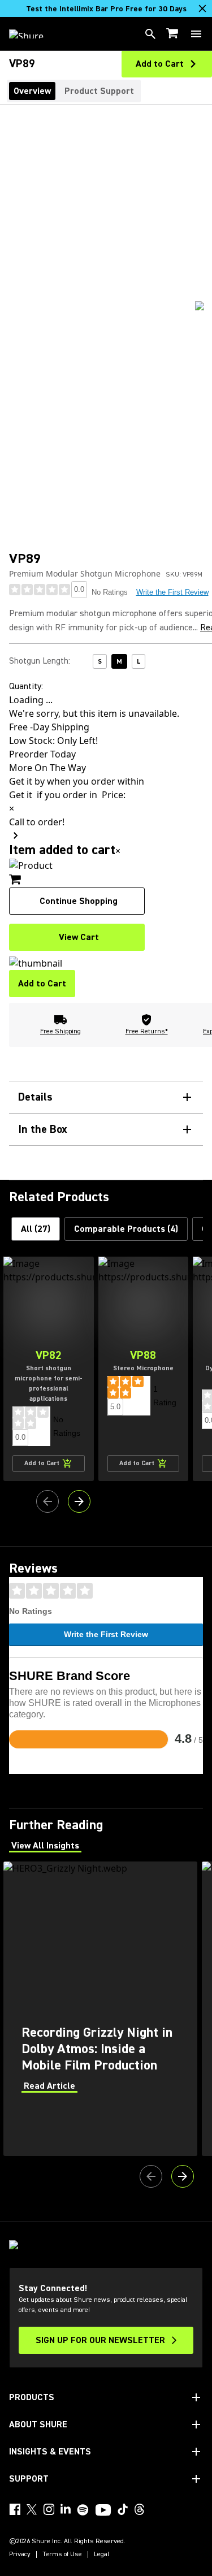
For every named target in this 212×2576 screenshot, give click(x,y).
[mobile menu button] (196, 34)
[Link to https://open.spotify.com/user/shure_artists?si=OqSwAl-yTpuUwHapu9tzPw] (83, 2510)
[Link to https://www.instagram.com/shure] (49, 2509)
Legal (102, 2555)
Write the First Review (106, 1634)
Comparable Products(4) (126, 1229)
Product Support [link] (99, 91)
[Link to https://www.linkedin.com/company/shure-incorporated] (66, 2509)
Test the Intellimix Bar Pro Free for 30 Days (106, 9)
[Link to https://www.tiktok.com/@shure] (123, 2509)
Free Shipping (60, 1031)
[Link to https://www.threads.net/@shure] (140, 2509)
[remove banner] (202, 8)
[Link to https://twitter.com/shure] (32, 2509)
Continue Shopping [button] (79, 901)
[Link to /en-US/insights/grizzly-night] (100, 2009)
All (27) (36, 1229)
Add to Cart (42, 984)
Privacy (20, 2555)
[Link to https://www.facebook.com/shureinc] (15, 2509)
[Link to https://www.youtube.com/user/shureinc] (103, 2511)
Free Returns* (147, 1031)
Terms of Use (62, 2555)
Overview (32, 91)
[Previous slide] (47, 1501)
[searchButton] (150, 34)
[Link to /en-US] (34, 34)
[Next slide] (79, 1501)
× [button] (118, 851)
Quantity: (26, 686)
